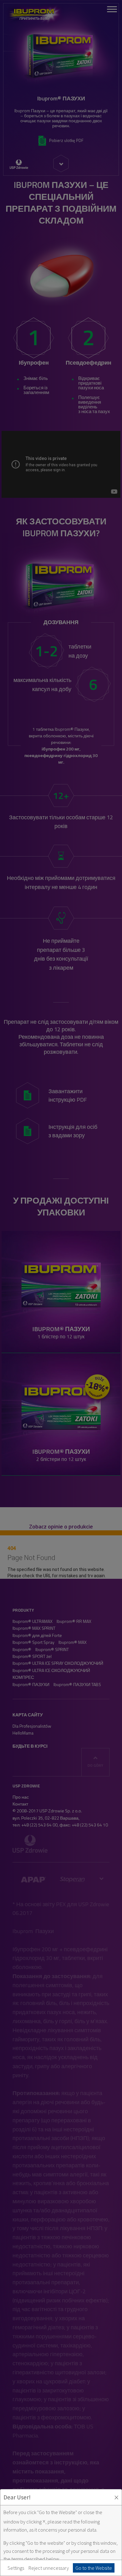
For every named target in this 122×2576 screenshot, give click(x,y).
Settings (16, 2568)
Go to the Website (94, 2568)
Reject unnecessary (49, 2568)
